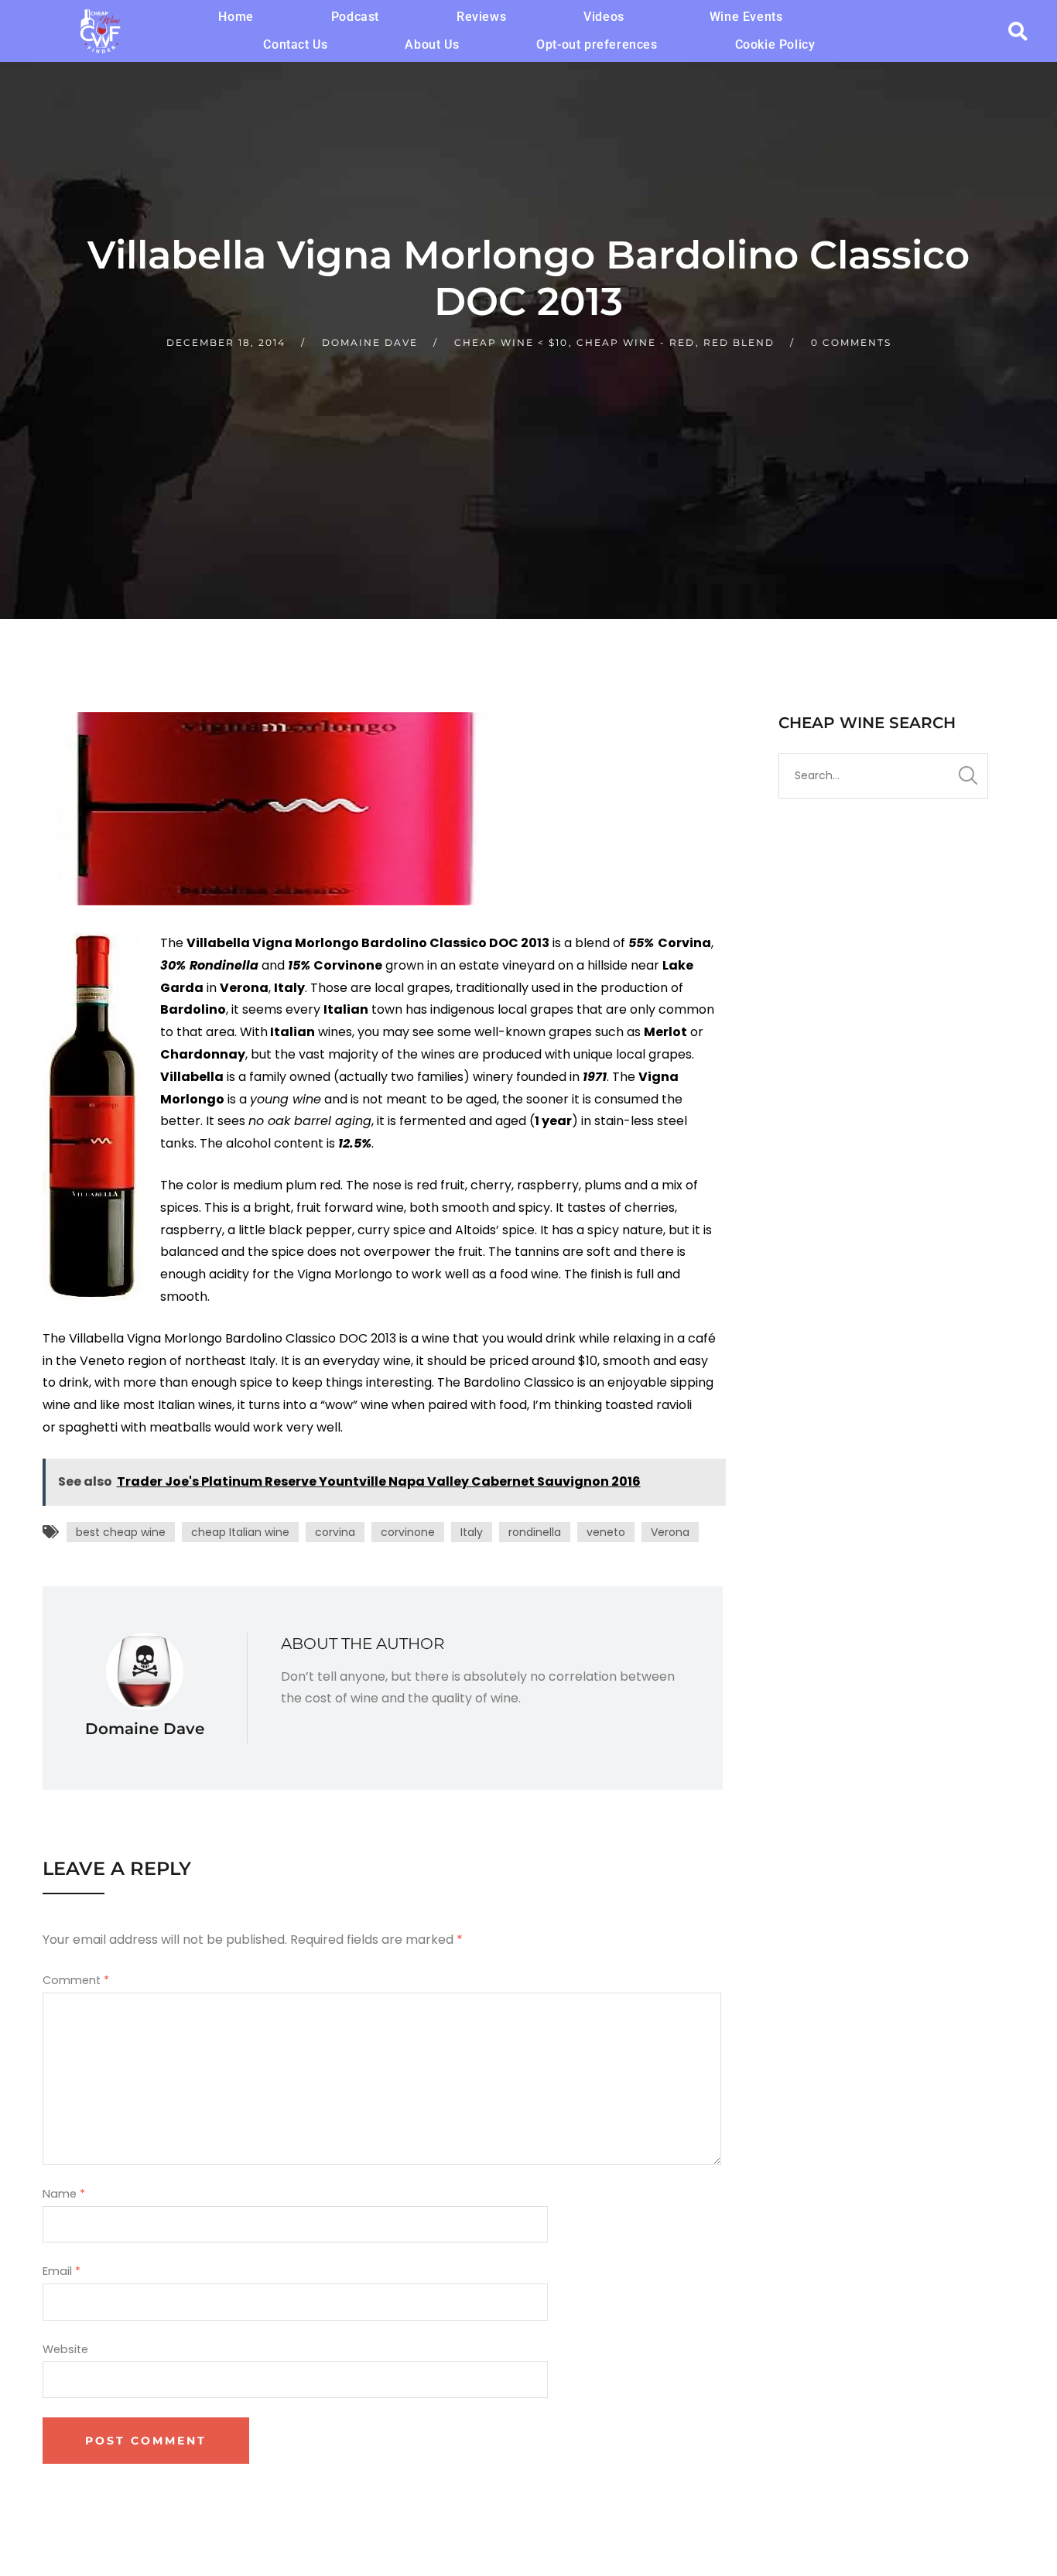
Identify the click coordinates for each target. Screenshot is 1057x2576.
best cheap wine (121, 1532)
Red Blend (739, 342)
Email (62, 2271)
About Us (432, 44)
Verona (670, 1532)
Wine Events (746, 17)
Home (236, 17)
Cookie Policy (775, 44)
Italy (472, 1532)
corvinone (408, 1532)
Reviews (481, 17)
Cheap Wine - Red (636, 342)
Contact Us (295, 44)
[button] (608, 17)
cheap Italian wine (240, 1532)
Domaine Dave (370, 342)
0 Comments (851, 342)
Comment (76, 1980)
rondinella (535, 1532)
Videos (604, 17)
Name (64, 2194)
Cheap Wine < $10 (511, 342)
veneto (606, 1532)
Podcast (355, 17)
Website (65, 2349)
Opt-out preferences (597, 44)
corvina (335, 1532)
